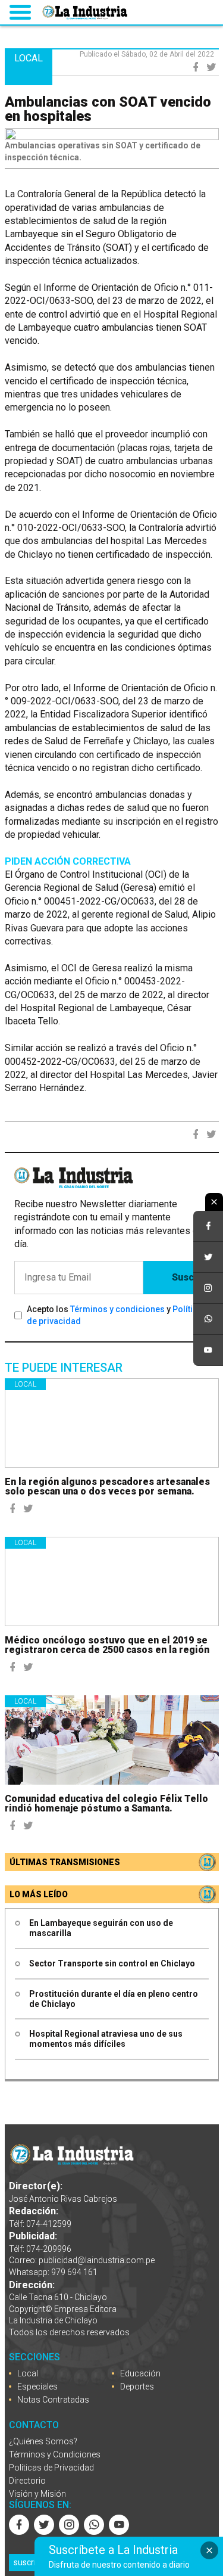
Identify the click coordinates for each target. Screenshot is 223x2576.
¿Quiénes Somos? (43, 2441)
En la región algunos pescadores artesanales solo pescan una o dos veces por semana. (107, 1486)
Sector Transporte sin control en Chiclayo (112, 1963)
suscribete (33, 2562)
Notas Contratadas (53, 2400)
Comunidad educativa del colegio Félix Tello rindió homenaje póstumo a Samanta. (106, 1803)
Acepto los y (117, 1315)
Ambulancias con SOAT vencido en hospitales (108, 109)
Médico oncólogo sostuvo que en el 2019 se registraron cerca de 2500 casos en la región (107, 1645)
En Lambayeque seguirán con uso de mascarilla (101, 1928)
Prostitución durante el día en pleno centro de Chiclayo (114, 1999)
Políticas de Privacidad (51, 2468)
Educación (140, 2373)
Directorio (27, 2481)
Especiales (37, 2387)
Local (25, 1384)
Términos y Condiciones (55, 2454)
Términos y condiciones (117, 1309)
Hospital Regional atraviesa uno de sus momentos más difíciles (106, 2039)
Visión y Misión (37, 2494)
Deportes (137, 2387)
